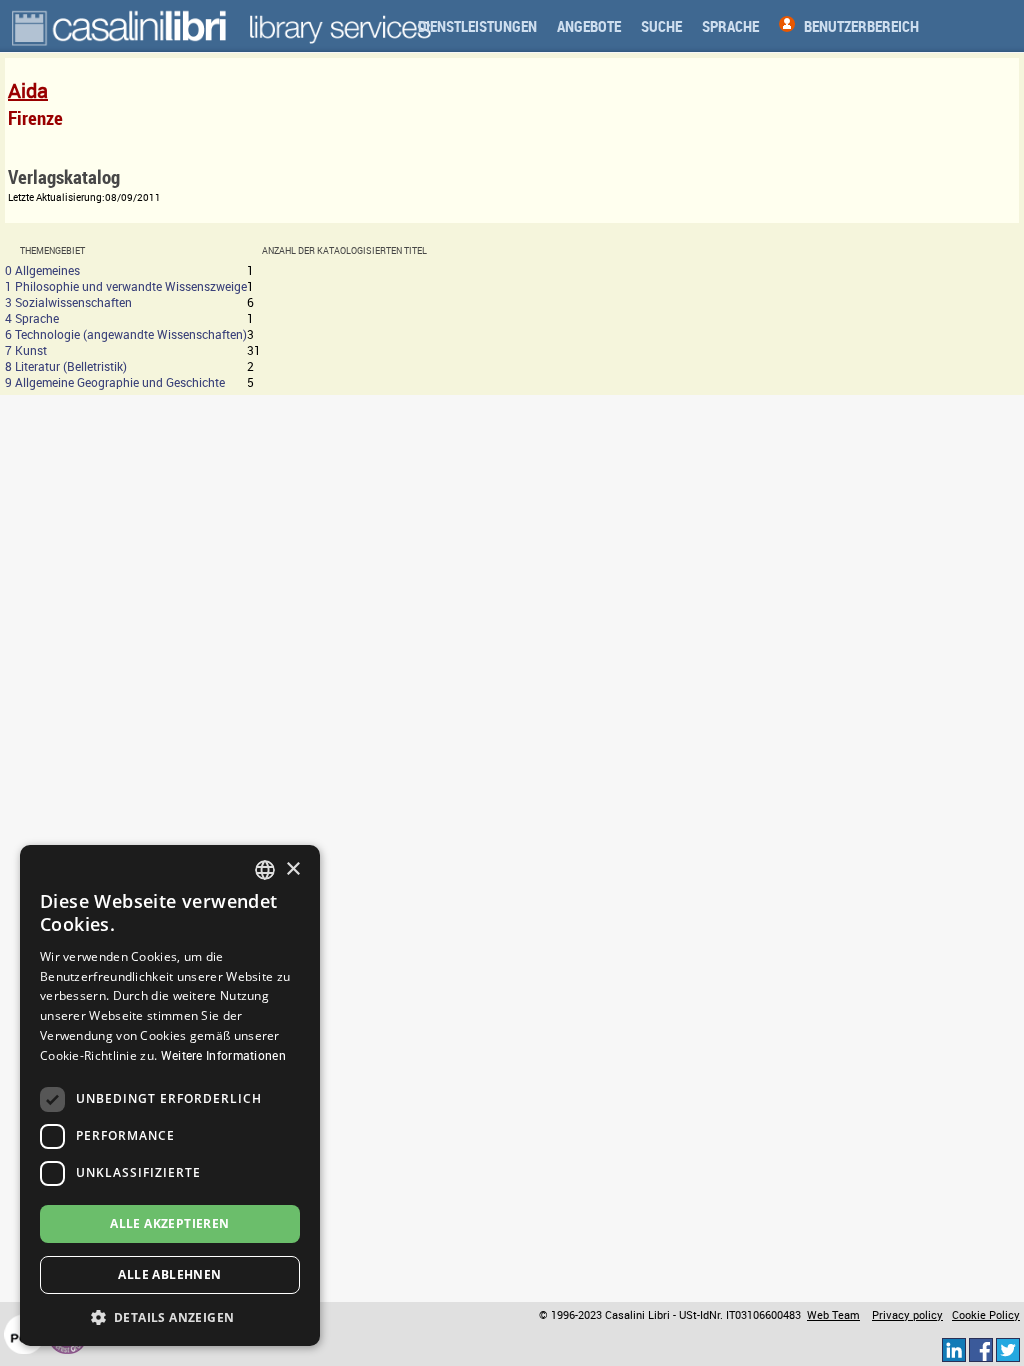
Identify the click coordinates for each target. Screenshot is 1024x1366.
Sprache (730, 26)
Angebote (589, 26)
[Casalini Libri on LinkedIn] (954, 1349)
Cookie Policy (986, 1315)
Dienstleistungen (477, 26)
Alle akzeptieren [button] (169, 1223)
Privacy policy (907, 1315)
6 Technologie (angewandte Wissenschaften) (126, 334)
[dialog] (170, 1095)
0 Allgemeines (42, 270)
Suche (661, 26)
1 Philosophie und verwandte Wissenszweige (126, 286)
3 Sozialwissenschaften (68, 302)
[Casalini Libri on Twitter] (1008, 1349)
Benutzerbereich (861, 26)
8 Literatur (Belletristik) (66, 366)
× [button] (292, 869)
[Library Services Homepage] (340, 26)
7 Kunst (26, 350)
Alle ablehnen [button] (169, 1274)
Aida (28, 90)
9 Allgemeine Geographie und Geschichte (115, 382)
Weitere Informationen (223, 1055)
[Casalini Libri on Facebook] (981, 1349)
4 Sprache (32, 318)
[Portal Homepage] (121, 26)
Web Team (833, 1315)
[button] (170, 1316)
